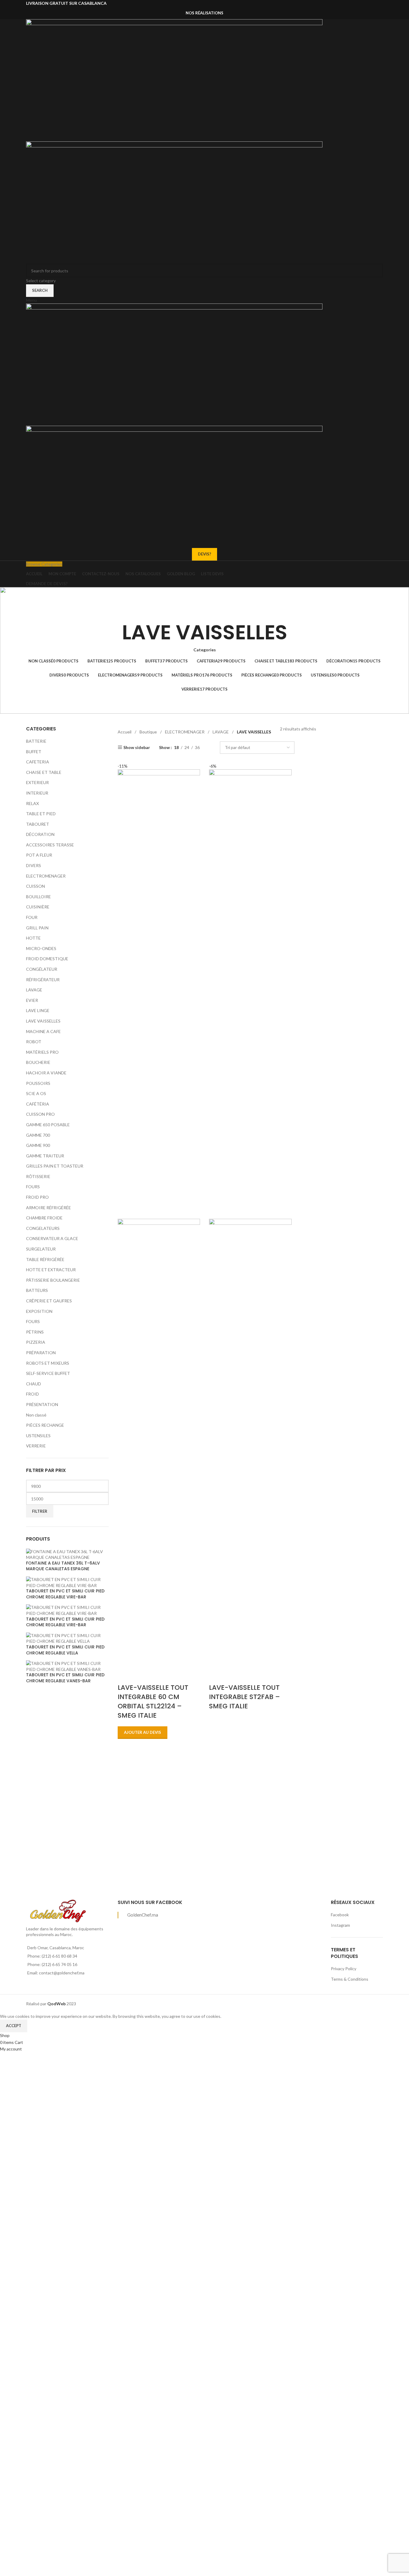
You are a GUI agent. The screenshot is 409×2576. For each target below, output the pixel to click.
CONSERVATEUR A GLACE (52, 1238)
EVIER (32, 1000)
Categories (205, 650)
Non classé (36, 1415)
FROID (32, 1394)
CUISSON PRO (40, 1114)
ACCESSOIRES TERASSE (50, 845)
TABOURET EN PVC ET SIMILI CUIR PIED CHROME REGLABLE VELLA (65, 1650)
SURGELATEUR (41, 1249)
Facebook (340, 1915)
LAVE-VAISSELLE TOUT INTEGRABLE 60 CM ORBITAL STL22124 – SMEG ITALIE (153, 1701)
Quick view (125, 1676)
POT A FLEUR (39, 855)
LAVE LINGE (38, 1010)
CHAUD (34, 1384)
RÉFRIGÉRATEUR (43, 980)
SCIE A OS (36, 1093)
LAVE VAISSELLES (43, 1021)
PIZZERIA (36, 1342)
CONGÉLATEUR (42, 969)
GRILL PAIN (37, 928)
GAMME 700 (38, 1135)
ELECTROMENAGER (46, 876)
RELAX (32, 803)
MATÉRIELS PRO (42, 1052)
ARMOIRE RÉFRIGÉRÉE (49, 1208)
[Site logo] (174, 80)
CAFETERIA (38, 762)
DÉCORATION (40, 834)
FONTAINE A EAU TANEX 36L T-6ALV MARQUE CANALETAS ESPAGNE (63, 1566)
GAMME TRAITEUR (45, 1156)
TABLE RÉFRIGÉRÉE (45, 1259)
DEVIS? (205, 554)
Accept (14, 2026)
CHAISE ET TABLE (44, 772)
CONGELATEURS (43, 1228)
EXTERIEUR (37, 782)
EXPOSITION (39, 1311)
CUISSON (35, 886)
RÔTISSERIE (38, 1176)
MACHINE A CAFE (43, 1031)
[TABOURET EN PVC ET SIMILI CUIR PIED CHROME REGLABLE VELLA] (67, 1638)
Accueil (125, 732)
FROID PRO (37, 1197)
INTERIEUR (37, 793)
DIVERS (34, 865)
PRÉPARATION (41, 1353)
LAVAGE (34, 990)
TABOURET (38, 824)
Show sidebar (137, 747)
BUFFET (34, 752)
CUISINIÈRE (38, 907)
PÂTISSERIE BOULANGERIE (53, 1280)
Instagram (340, 1925)
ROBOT (34, 1042)
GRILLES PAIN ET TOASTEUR (55, 1166)
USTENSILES (38, 1436)
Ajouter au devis (143, 1732)
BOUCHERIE (38, 1062)
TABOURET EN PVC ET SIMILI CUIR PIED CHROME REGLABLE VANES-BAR (65, 1678)
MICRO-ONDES (41, 948)
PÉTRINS (35, 1332)
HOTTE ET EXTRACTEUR (51, 1270)
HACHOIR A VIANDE (46, 1073)
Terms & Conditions (350, 1979)
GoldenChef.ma (143, 1915)
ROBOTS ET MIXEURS (48, 1363)
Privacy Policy (344, 1969)
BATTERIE (36, 741)
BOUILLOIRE (38, 897)
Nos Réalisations (205, 13)
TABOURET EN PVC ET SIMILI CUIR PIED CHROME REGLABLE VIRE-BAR (65, 1594)
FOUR (32, 917)
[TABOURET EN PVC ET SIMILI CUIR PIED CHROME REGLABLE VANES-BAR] (67, 1666)
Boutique (149, 732)
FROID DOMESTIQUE (47, 959)
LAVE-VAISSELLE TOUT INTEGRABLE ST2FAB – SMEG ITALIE (244, 1697)
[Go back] (205, 613)
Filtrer (40, 1511)
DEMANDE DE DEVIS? (47, 583)
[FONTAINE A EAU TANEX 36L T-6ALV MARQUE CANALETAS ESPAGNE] (67, 1554)
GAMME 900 (38, 1145)
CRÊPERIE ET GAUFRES (49, 1301)
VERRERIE (36, 1446)
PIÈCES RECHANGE (45, 1425)
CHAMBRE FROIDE (44, 1218)
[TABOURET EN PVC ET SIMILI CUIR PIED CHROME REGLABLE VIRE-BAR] (67, 1582)
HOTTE (33, 938)
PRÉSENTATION (42, 1404)
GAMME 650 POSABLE (48, 1125)
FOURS (33, 1187)
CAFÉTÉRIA (38, 1104)
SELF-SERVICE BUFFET (48, 1373)
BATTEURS (37, 1290)
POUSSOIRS (38, 1083)
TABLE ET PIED (41, 814)
